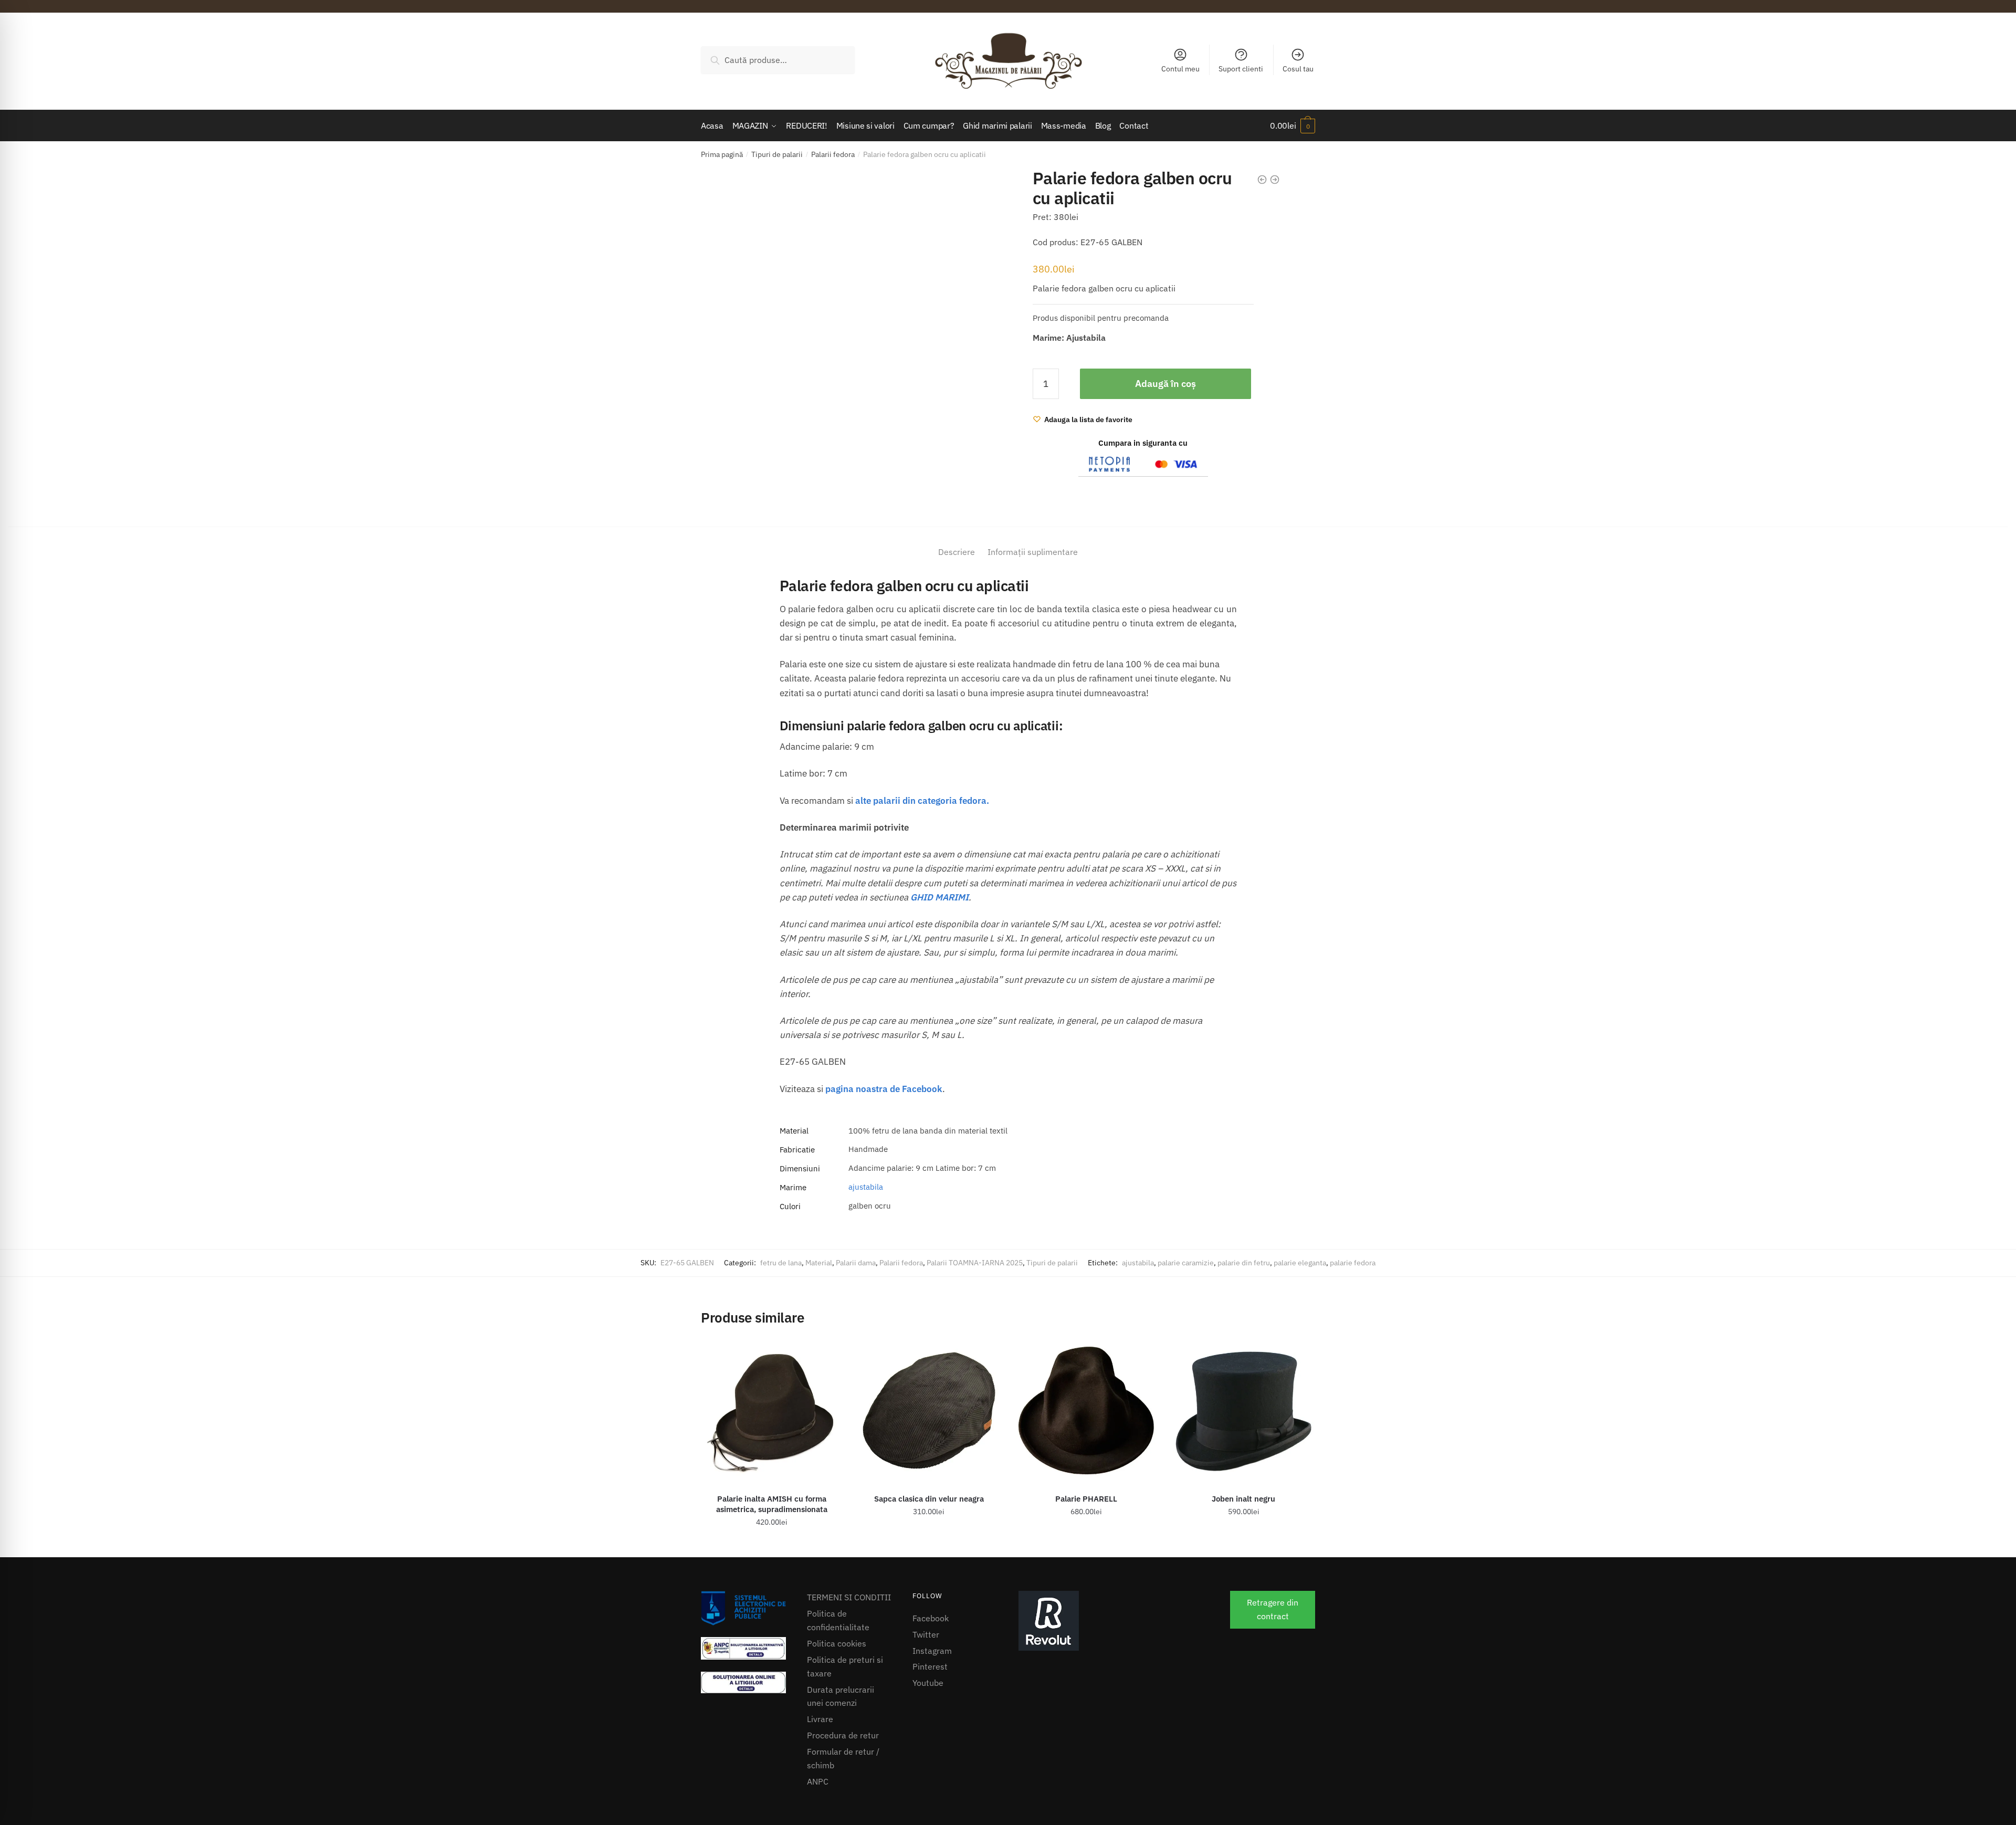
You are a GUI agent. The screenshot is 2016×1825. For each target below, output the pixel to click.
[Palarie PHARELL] (1086, 1411)
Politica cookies (837, 1643)
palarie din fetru (1244, 1263)
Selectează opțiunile (929, 1545)
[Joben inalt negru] (1244, 1411)
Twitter (926, 1634)
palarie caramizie (1186, 1263)
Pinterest (930, 1666)
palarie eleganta (1300, 1263)
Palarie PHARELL (1086, 1499)
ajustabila (866, 1187)
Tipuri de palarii (777, 154)
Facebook (931, 1618)
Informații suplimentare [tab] (1033, 552)
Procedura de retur (843, 1735)
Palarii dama (856, 1263)
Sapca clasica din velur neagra (929, 1499)
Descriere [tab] (957, 552)
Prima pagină (722, 154)
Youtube (928, 1683)
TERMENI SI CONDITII (849, 1597)
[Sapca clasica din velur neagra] (929, 1411)
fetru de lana (781, 1263)
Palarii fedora (833, 154)
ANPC (818, 1781)
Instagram (932, 1651)
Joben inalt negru (1243, 1499)
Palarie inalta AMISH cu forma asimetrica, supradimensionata (772, 1504)
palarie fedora (1353, 1263)
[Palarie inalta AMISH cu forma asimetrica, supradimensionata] (772, 1411)
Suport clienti (1241, 69)
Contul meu (1180, 69)
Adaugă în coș (1165, 384)
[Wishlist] (827, 1356)
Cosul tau (1298, 69)
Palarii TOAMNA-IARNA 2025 (975, 1263)
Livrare (820, 1719)
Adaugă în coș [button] (771, 1545)
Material (819, 1263)
